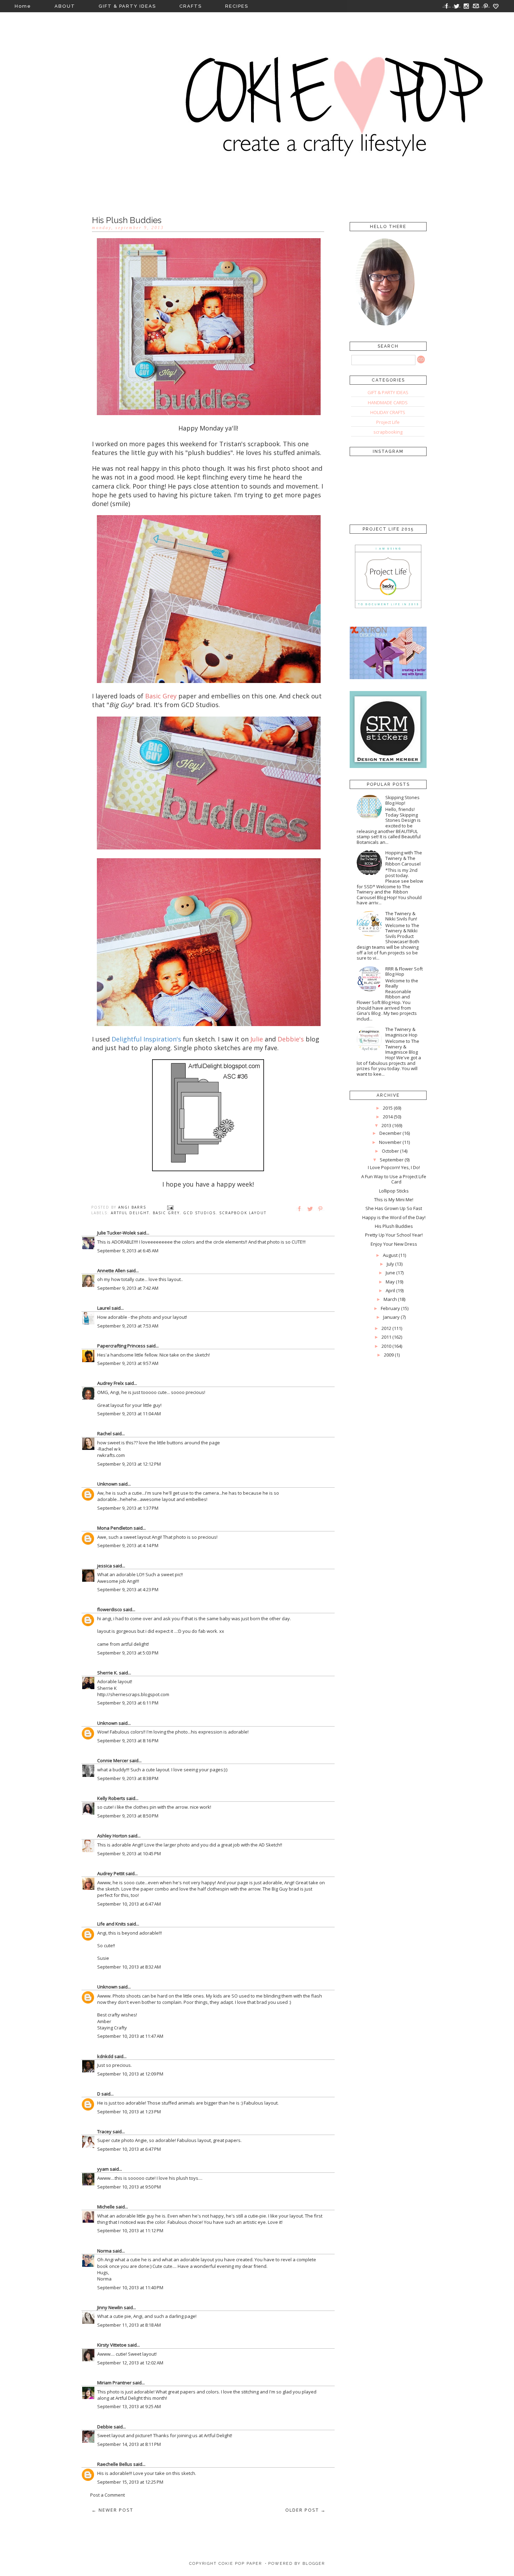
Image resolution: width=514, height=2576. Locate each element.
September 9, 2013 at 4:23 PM (128, 1589)
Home (23, 6)
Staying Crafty (112, 2028)
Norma (104, 2251)
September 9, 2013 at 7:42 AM (128, 1288)
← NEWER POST (112, 2510)
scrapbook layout (243, 1213)
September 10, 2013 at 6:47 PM (129, 2149)
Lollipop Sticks (394, 1191)
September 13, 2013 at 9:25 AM (129, 2406)
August (390, 1255)
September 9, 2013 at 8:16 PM (128, 1741)
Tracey (104, 2132)
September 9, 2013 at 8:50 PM (128, 1816)
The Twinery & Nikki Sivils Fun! (401, 916)
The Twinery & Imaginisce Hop (401, 1032)
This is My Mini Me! (394, 1200)
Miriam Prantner (114, 2383)
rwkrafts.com (111, 1455)
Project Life (388, 422)
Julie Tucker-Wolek (117, 1233)
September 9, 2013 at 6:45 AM (128, 1251)
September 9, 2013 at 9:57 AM (128, 1363)
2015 (388, 1108)
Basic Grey (166, 1213)
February (390, 1308)
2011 (386, 1337)
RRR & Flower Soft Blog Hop (404, 972)
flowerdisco (110, 1609)
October (390, 1151)
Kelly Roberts (112, 1798)
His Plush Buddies (394, 1226)
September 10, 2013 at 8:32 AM (129, 1967)
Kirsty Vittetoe (112, 2345)
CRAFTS (191, 6)
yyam (103, 2169)
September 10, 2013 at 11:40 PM (130, 2287)
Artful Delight (130, 1213)
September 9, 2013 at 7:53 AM (128, 1326)
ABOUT (65, 6)
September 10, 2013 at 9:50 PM (129, 2187)
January (391, 1317)
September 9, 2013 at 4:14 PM (128, 1545)
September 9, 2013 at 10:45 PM (129, 1853)
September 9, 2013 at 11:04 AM (129, 1414)
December (390, 1133)
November (390, 1142)
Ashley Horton (112, 1836)
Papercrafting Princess (121, 1346)
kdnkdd (105, 2056)
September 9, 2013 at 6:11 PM (128, 1703)
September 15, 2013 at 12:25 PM (130, 2482)
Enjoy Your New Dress (394, 1244)
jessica (105, 1566)
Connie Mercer (113, 1760)
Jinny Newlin (110, 2307)
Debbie (105, 2427)
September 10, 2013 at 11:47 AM (130, 2036)
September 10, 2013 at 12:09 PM (130, 2074)
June (390, 1273)
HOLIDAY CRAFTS (388, 412)
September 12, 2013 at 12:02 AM (130, 2363)
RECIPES (237, 6)
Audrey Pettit (111, 1873)
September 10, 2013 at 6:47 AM (129, 1904)
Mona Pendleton (115, 1528)
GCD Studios (199, 1213)
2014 (388, 1117)
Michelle (106, 2207)
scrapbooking (388, 432)
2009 (389, 1355)
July (390, 1264)
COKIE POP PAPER (240, 2564)
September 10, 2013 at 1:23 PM (129, 2112)
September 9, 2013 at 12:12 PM (129, 1464)
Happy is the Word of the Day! (394, 1217)
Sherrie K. (108, 1673)
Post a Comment (108, 2495)
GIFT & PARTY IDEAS (127, 6)
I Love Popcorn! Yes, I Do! (394, 1167)
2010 (386, 1346)
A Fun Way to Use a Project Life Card (394, 1179)
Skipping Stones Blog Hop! (402, 800)
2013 (386, 1125)
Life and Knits (112, 1924)
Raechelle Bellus (115, 2464)
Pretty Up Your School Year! (394, 1235)
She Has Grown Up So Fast (394, 1208)
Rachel (104, 1433)
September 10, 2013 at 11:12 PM (130, 2230)
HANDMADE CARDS (388, 403)
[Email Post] (170, 1207)
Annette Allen (111, 1271)
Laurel (104, 1308)
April (390, 1290)
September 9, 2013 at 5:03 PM (128, 1653)
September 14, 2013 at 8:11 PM (129, 2444)
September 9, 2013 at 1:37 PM (128, 1508)
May (390, 1282)
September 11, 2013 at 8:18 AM (129, 2325)
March (390, 1299)
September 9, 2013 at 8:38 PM (128, 1778)
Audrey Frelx (110, 1383)
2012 (386, 1328)
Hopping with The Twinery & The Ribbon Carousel (404, 858)
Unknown (107, 1484)
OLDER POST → (306, 2510)
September (392, 1160)
